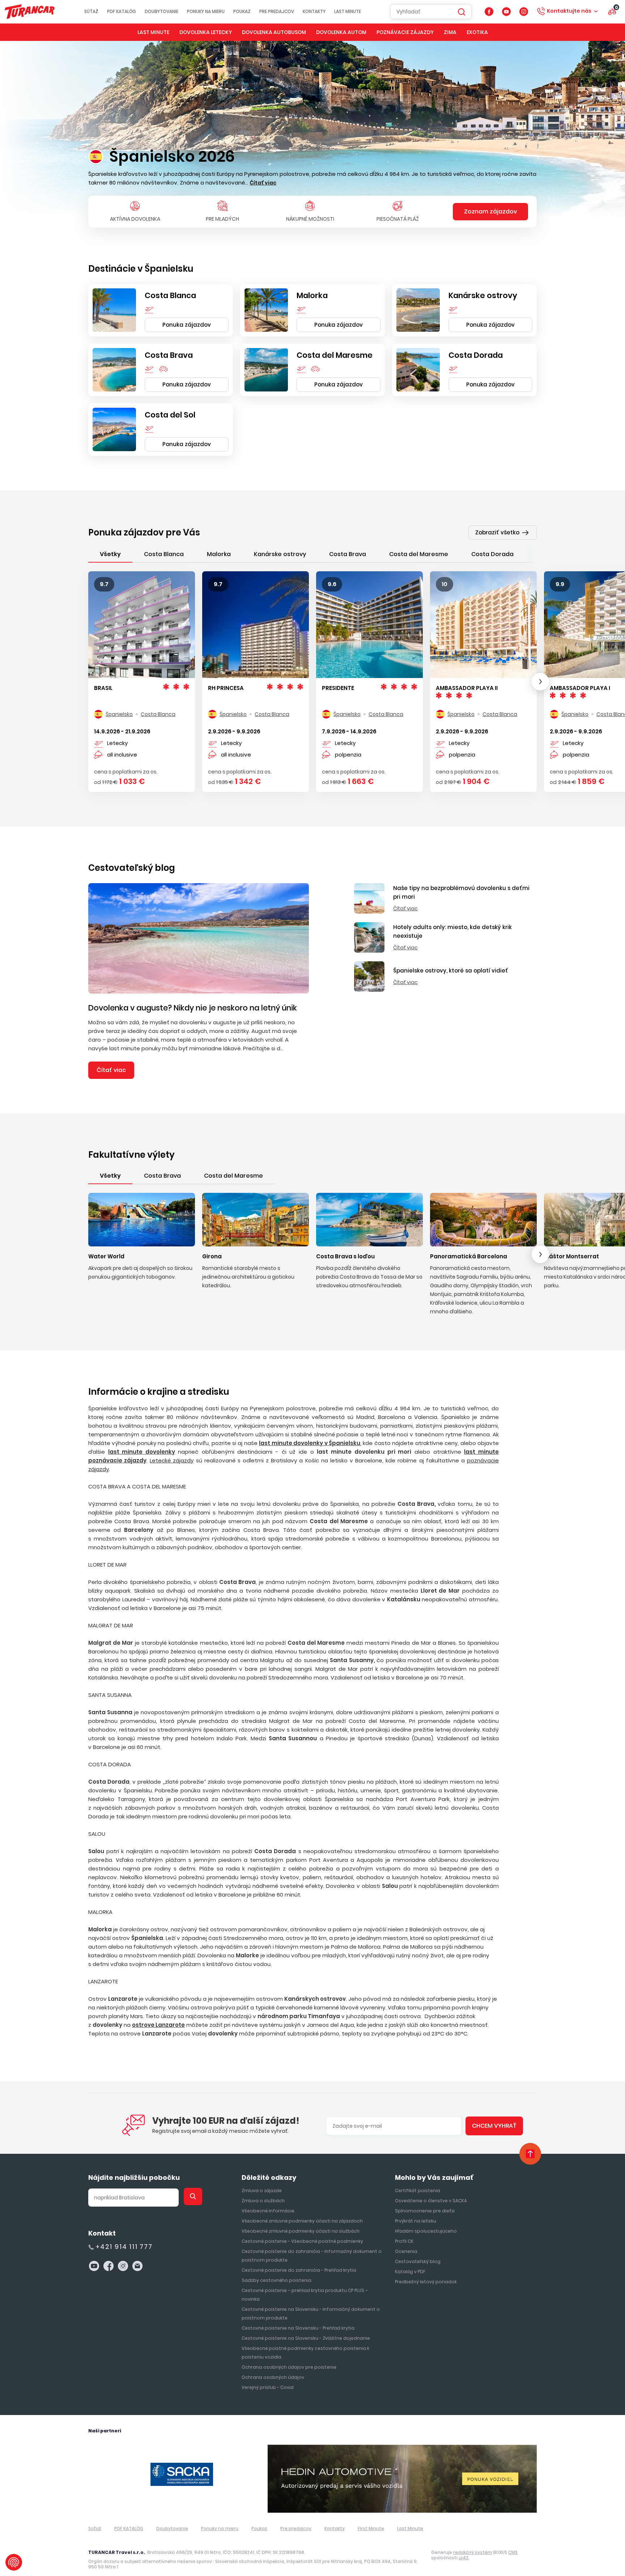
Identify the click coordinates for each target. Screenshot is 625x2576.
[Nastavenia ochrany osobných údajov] (14, 2562)
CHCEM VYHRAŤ (313, 1340)
